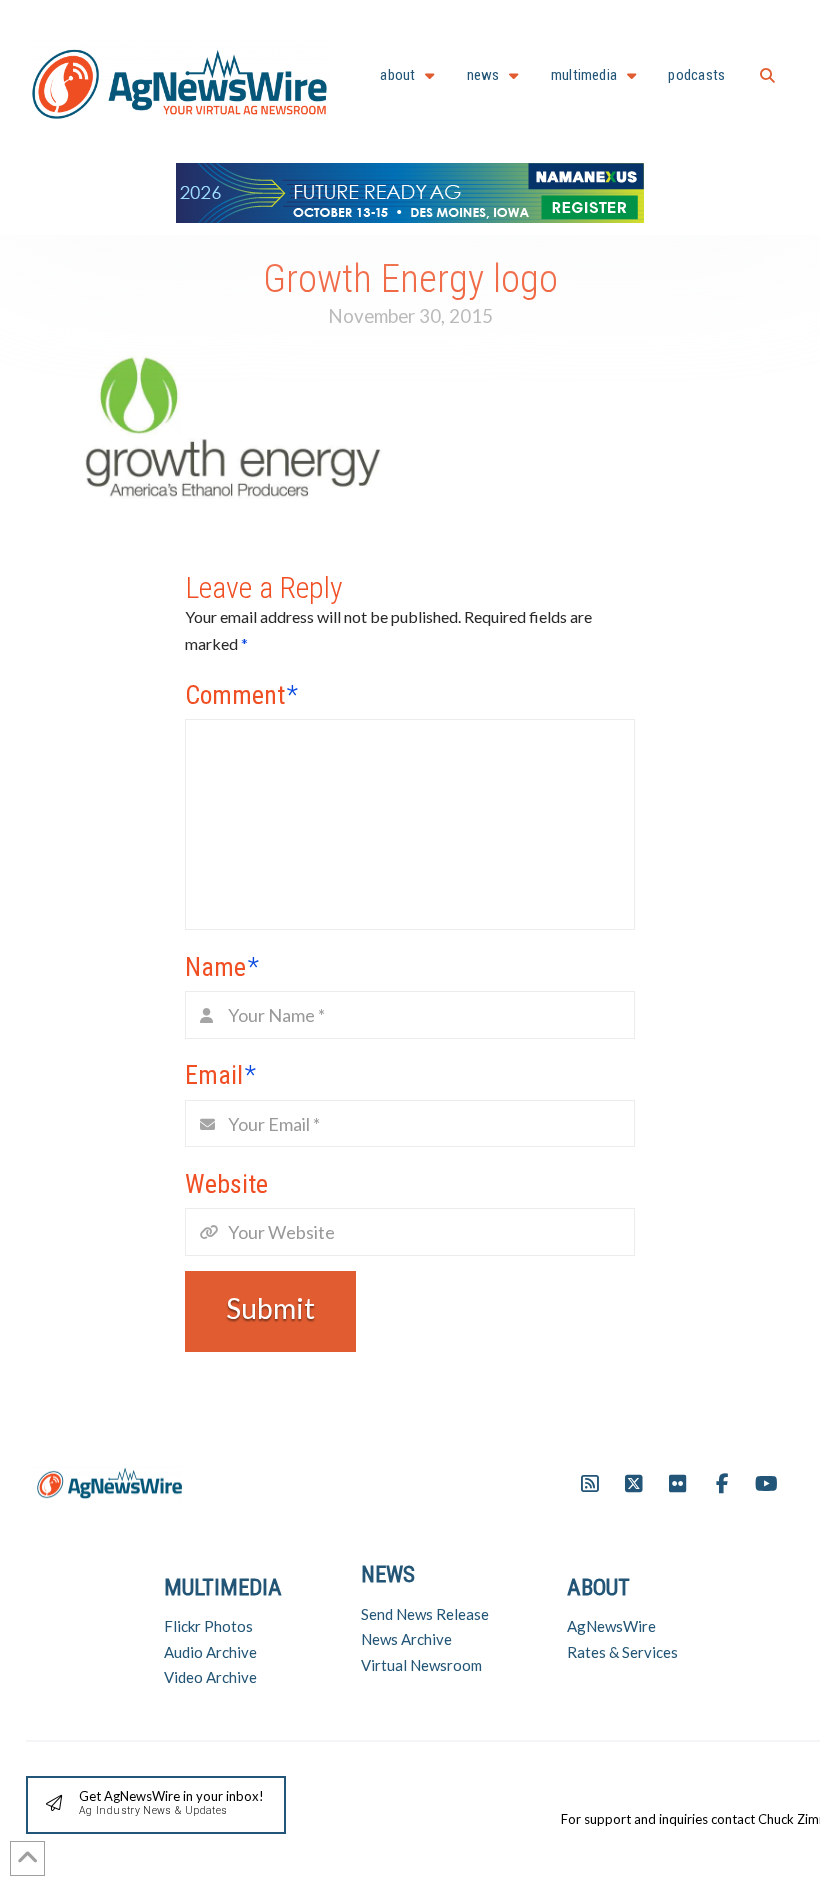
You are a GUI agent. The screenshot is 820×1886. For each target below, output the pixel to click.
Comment (241, 695)
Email (220, 1075)
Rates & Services (622, 1652)
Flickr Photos (208, 1626)
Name (222, 967)
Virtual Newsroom (421, 1665)
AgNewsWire (611, 1626)
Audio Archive (210, 1652)
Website (226, 1184)
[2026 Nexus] (410, 190)
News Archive (406, 1639)
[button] (767, 75)
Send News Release (425, 1614)
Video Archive (210, 1677)
